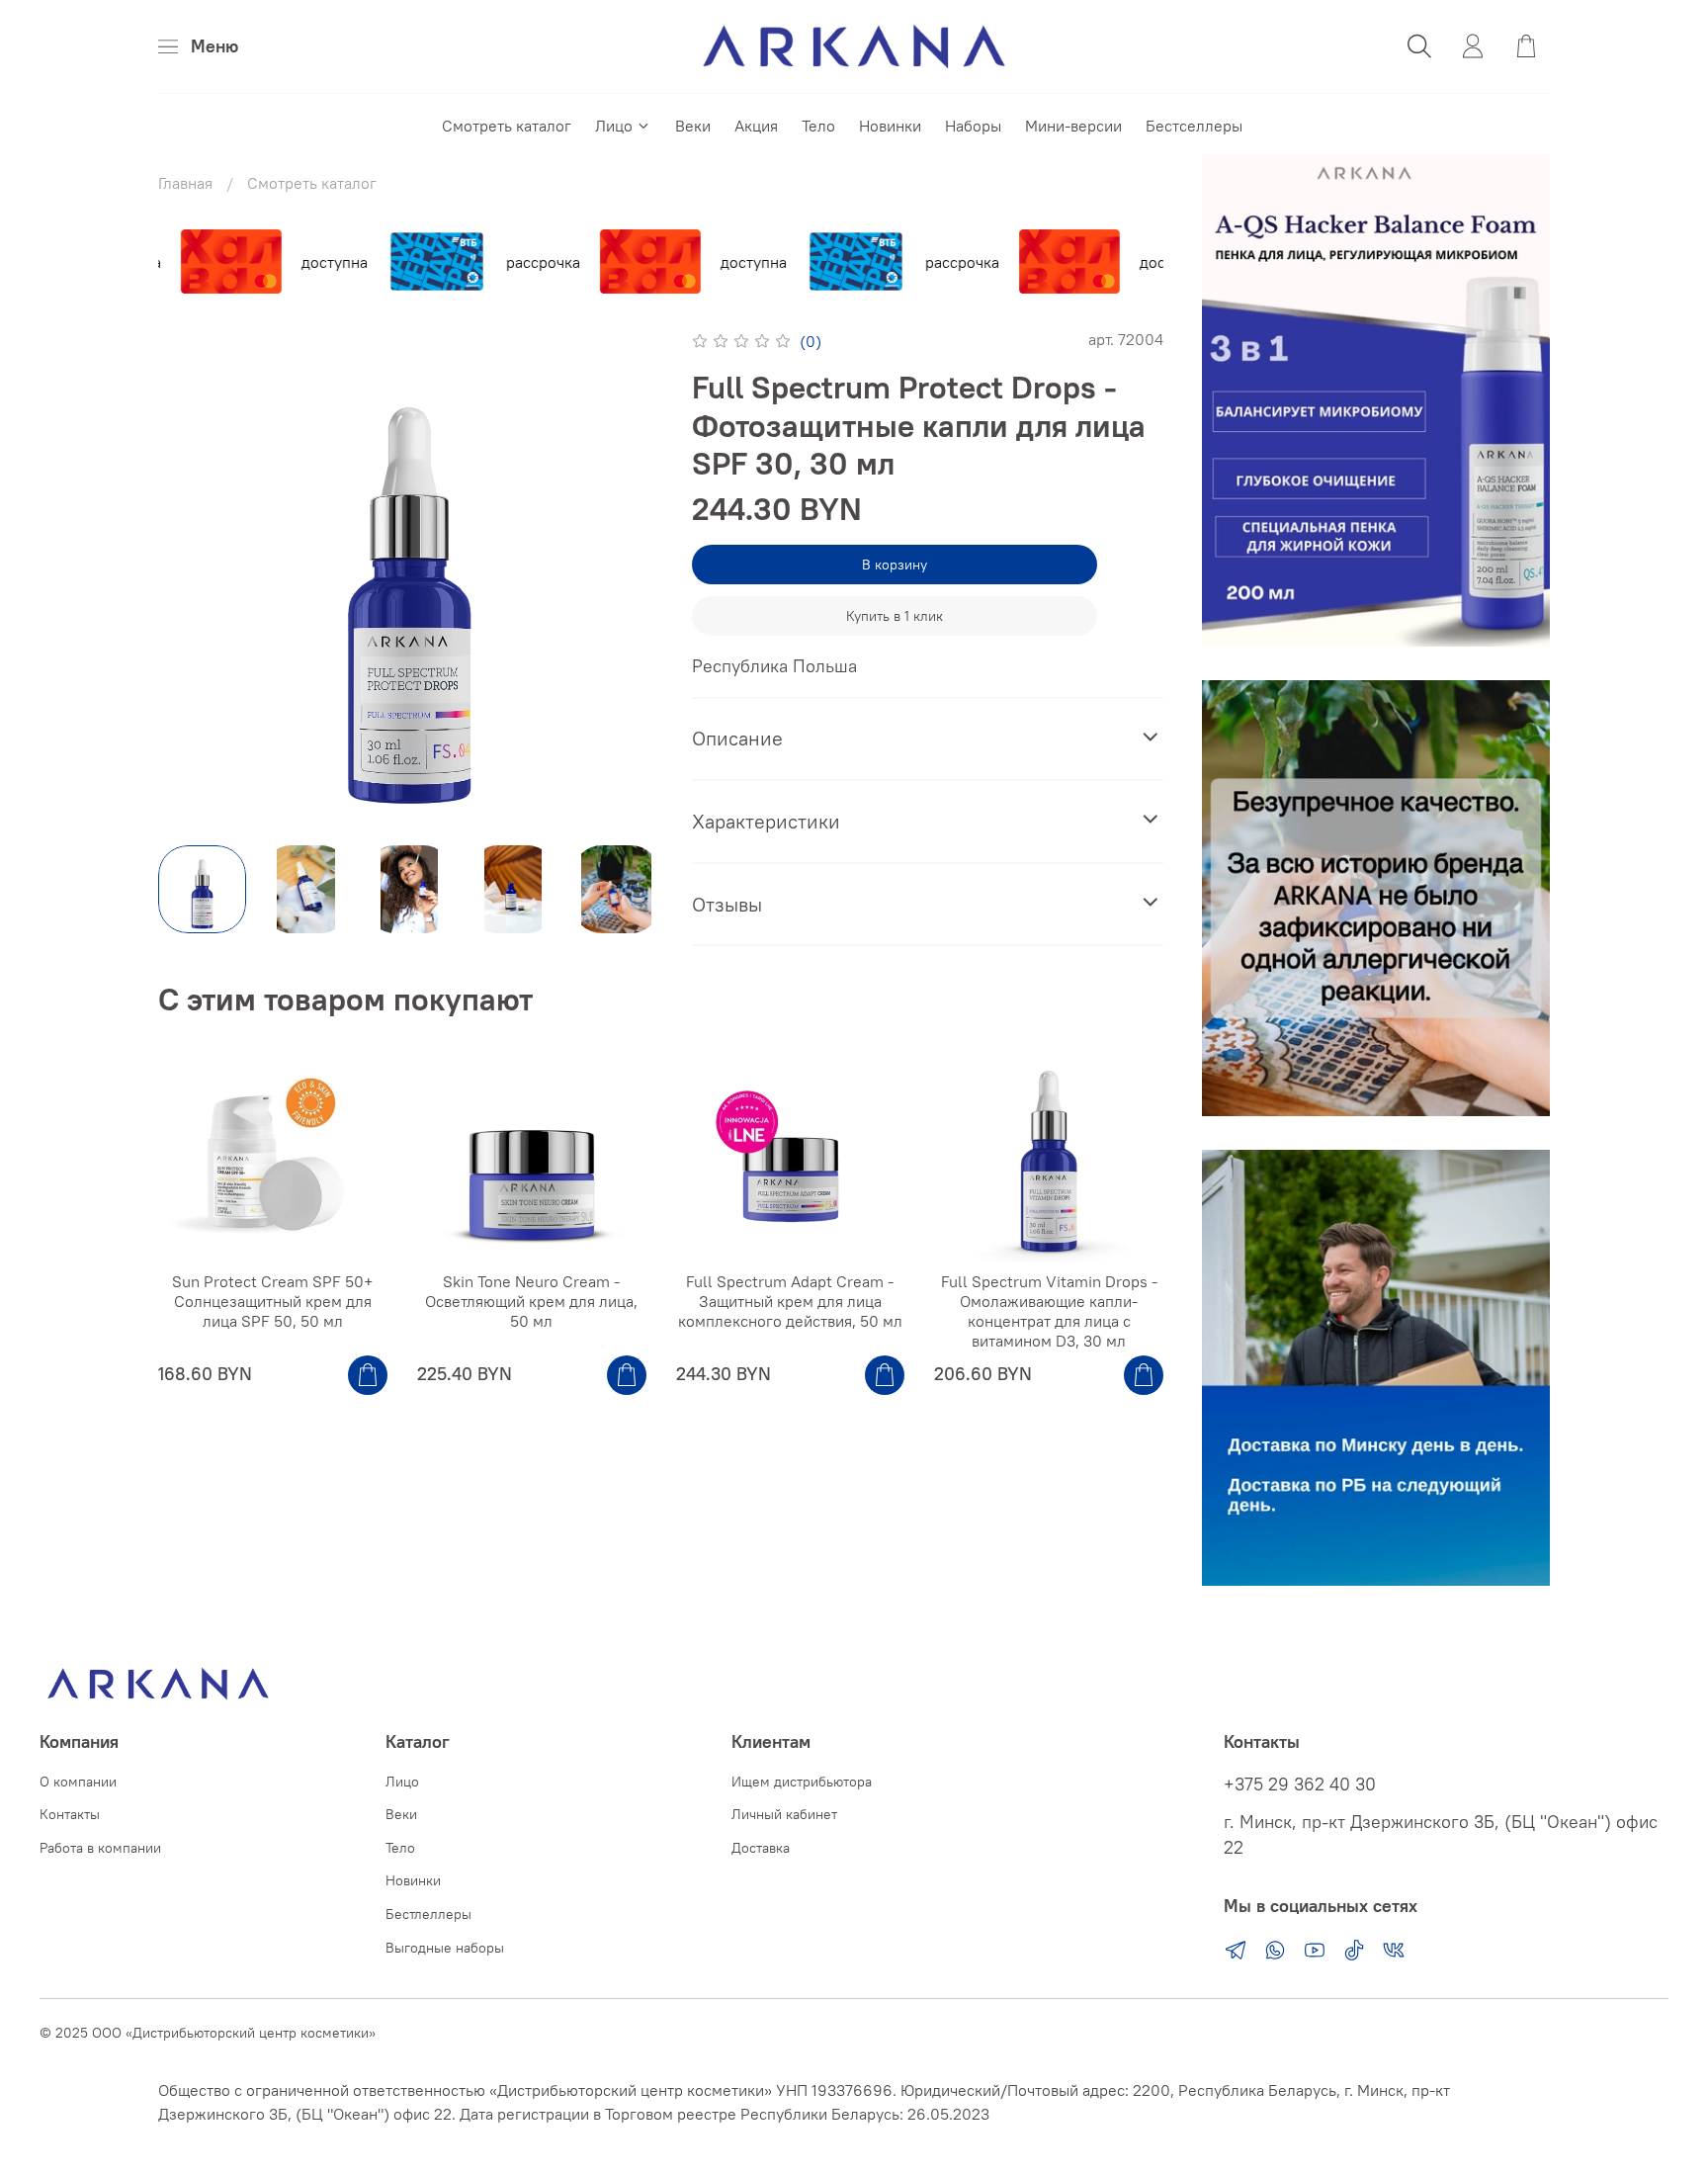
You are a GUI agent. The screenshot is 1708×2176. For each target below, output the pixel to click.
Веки (693, 126)
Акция (756, 126)
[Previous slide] (190, 578)
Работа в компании (100, 1848)
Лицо (614, 126)
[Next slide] (629, 578)
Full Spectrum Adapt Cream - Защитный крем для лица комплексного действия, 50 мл (790, 1301)
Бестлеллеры (428, 1914)
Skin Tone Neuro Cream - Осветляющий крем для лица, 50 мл (531, 1301)
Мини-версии (1073, 126)
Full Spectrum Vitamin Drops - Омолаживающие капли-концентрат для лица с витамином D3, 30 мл (1049, 1311)
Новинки (890, 126)
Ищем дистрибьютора (802, 1782)
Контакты (70, 1814)
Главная (185, 183)
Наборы (973, 126)
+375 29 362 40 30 (1300, 1784)
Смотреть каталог (507, 126)
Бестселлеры (1194, 126)
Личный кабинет (784, 1814)
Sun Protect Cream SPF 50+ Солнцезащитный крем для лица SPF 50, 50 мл (272, 1301)
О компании (78, 1782)
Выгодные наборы (445, 1948)
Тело (818, 126)
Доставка (761, 1848)
